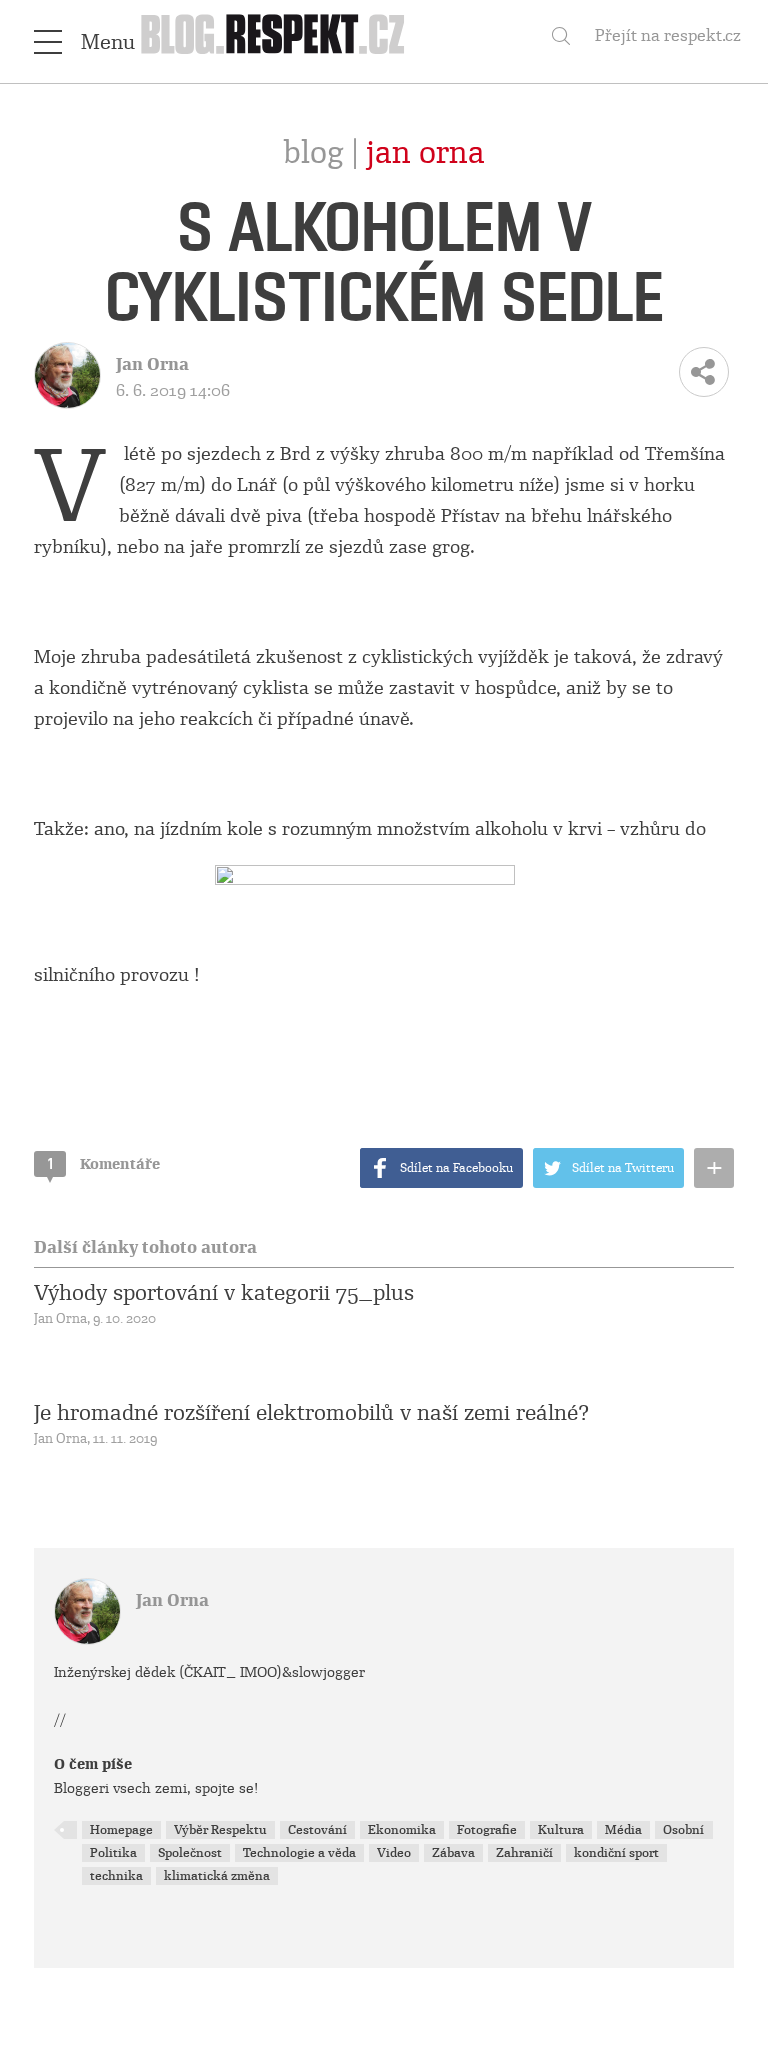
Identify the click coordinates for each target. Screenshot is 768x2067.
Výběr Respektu (220, 1830)
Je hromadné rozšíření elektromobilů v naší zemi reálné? (311, 1413)
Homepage (121, 1830)
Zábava (453, 1853)
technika (116, 1876)
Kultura (561, 1830)
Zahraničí (524, 1853)
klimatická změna (217, 1876)
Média (623, 1830)
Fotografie (487, 1830)
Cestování (317, 1830)
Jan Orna (425, 153)
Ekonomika (402, 1830)
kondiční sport (616, 1853)
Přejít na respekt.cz (668, 35)
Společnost (190, 1853)
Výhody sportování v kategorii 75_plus (224, 1293)
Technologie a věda (299, 1853)
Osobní (683, 1830)
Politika (113, 1853)
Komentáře (104, 1164)
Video (394, 1853)
